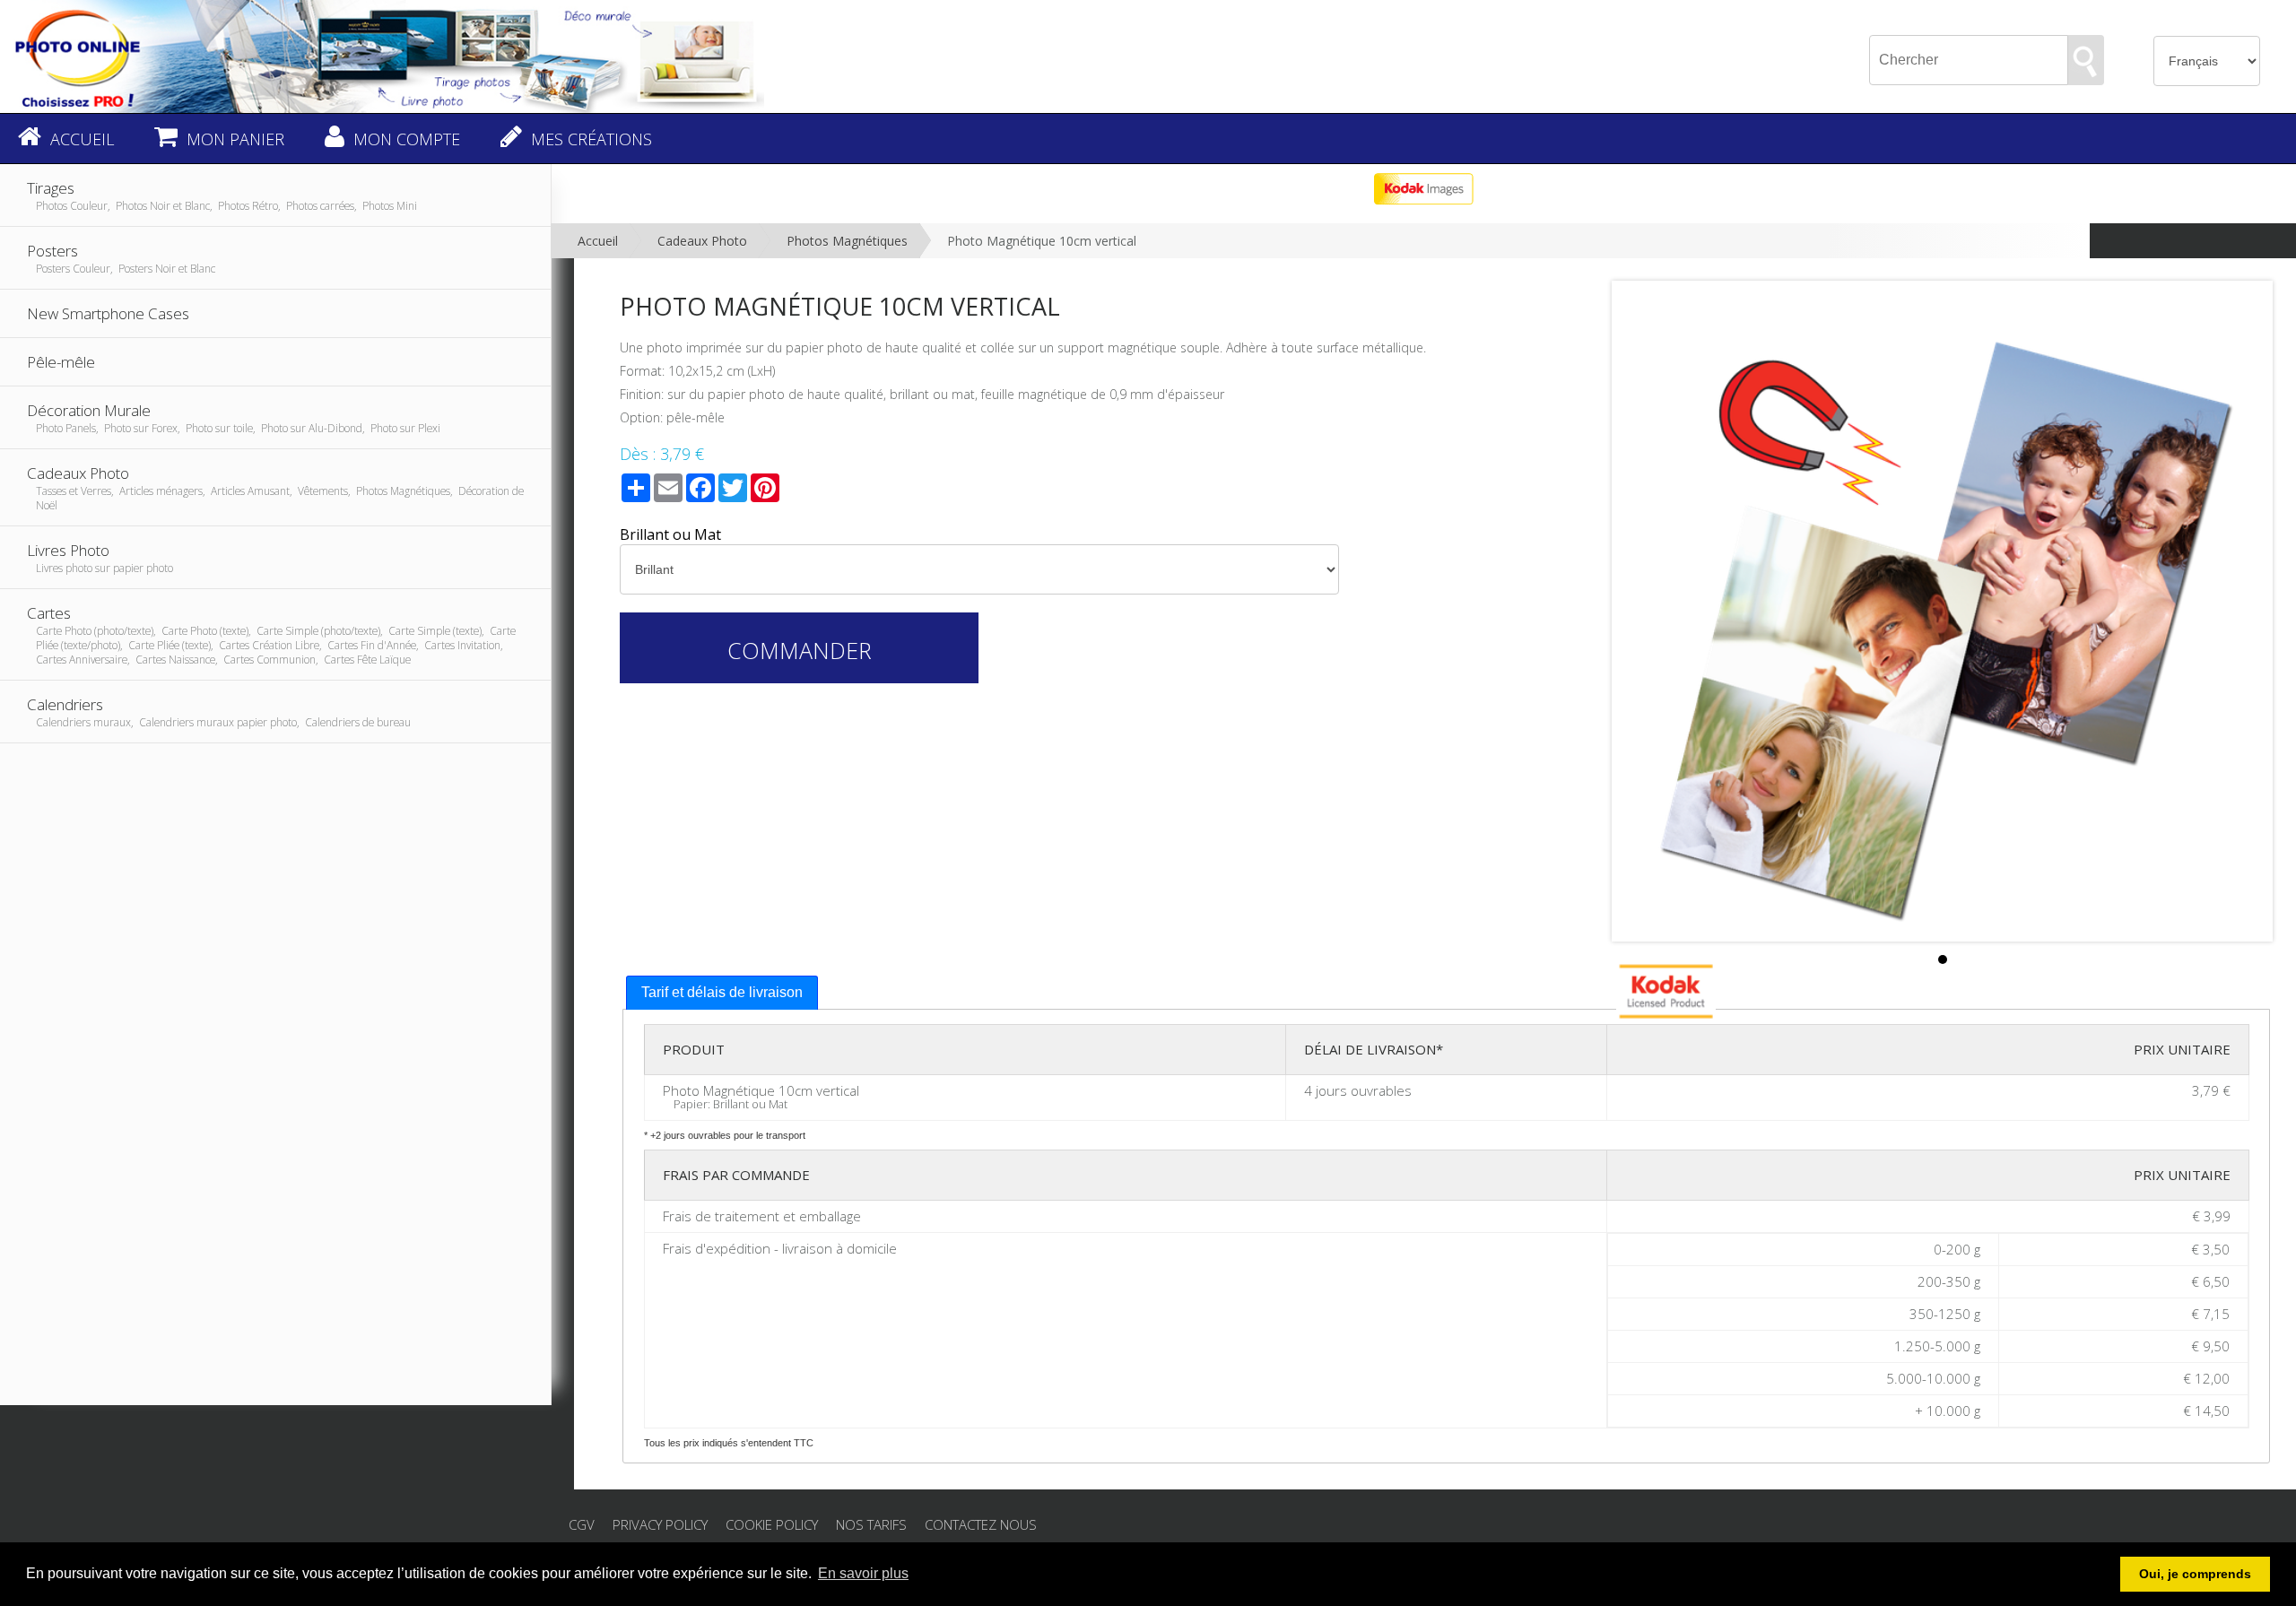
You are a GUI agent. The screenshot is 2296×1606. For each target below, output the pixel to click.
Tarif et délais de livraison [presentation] (722, 992)
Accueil (598, 241)
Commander (800, 650)
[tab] (722, 993)
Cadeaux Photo (702, 241)
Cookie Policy (772, 1524)
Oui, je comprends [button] (2195, 1574)
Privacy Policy (660, 1524)
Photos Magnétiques (847, 241)
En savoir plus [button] (863, 1573)
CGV (582, 1524)
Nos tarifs (871, 1524)
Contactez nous (981, 1524)
